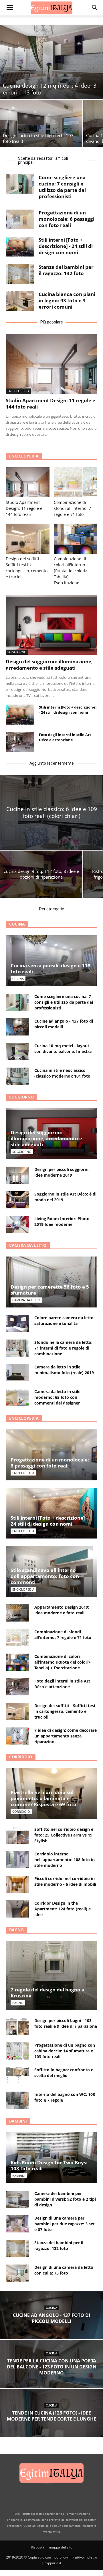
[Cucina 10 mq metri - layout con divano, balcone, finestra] (17, 1052)
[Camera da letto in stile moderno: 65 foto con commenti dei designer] (17, 1397)
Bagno (16, 1930)
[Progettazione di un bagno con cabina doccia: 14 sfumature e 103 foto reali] (17, 2051)
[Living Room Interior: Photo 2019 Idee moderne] (17, 1224)
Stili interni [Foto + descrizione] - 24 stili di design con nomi (66, 246)
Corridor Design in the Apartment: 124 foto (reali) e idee (63, 1909)
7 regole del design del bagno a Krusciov (47, 1993)
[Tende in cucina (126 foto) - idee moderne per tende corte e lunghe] (51, 2417)
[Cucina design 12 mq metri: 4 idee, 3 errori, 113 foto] (51, 62)
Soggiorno (17, 652)
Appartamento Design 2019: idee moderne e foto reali (62, 1610)
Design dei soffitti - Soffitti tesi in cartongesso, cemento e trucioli (65, 1711)
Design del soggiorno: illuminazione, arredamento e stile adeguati (49, 665)
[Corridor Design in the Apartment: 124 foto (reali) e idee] (17, 1909)
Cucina (17, 924)
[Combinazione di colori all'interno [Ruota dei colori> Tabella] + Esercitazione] (76, 539)
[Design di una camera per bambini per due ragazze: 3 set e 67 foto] (17, 2224)
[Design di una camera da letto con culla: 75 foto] (17, 2273)
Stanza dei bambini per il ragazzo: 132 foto (66, 270)
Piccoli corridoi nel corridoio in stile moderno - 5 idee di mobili (65, 1881)
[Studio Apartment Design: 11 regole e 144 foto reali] (51, 364)
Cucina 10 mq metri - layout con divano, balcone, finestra (63, 1049)
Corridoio (21, 1757)
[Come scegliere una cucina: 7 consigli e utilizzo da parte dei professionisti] (20, 184)
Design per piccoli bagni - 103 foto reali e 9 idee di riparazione (66, 2023)
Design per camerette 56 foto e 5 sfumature (50, 1290)
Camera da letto (28, 1245)
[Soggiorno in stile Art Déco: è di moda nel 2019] (17, 1200)
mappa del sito (61, 2547)
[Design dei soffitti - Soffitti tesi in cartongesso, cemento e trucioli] (28, 539)
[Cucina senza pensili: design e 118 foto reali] (51, 961)
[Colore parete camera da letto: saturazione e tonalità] (17, 1323)
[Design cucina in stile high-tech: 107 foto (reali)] (41, 124)
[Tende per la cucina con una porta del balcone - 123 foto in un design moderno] (51, 2368)
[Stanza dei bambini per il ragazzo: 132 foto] (20, 274)
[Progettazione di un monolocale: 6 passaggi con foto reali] (20, 219)
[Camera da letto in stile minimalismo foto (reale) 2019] (17, 1373)
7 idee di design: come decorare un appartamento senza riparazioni (66, 1736)
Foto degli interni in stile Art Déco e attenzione (65, 737)
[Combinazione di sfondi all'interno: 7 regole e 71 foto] (76, 482)
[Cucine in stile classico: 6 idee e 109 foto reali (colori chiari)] (51, 812)
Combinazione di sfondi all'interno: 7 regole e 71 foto (72, 508)
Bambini (18, 2121)
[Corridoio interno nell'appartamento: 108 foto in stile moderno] (17, 1860)
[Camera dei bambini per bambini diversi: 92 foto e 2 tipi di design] (17, 2199)
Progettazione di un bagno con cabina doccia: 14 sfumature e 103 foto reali (65, 2051)
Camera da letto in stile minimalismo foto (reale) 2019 (64, 1370)
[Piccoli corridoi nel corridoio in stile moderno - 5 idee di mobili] (17, 1884)
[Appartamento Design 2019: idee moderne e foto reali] (17, 1613)
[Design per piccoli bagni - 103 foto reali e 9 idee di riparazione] (17, 2026)
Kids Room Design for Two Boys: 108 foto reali (49, 2165)
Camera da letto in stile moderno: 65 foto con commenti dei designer (57, 1397)
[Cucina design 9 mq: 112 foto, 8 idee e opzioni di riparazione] (41, 874)
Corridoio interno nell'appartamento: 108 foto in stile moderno (65, 1860)
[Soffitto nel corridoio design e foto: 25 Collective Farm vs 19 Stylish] (17, 1835)
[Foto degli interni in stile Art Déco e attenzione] (20, 742)
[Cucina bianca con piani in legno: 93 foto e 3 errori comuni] (20, 301)
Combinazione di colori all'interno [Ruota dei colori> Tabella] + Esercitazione (71, 571)
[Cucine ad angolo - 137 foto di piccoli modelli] (17, 1027)
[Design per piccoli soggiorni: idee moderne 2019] (17, 1175)
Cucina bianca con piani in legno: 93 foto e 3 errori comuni (67, 300)
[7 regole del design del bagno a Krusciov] (51, 1976)
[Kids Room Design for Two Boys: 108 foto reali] (51, 2158)
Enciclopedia (18, 391)
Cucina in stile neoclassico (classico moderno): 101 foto (62, 1073)
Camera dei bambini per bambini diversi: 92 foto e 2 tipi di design (65, 2199)
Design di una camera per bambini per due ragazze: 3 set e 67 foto (65, 2224)
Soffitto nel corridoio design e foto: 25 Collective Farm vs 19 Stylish (64, 1835)
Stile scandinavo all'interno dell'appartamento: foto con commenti (45, 1576)
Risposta (38, 2547)
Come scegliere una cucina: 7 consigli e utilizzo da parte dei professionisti (62, 187)
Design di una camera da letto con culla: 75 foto (64, 2270)
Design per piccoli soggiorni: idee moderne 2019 (62, 1172)
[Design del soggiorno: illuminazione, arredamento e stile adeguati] (51, 625)
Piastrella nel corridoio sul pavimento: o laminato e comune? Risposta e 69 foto (43, 1798)
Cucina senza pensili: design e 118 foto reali (50, 969)
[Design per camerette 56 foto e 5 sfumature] (51, 1282)
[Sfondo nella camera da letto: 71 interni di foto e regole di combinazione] (17, 1348)
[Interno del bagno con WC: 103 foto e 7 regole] (17, 2100)
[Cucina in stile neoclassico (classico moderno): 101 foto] (17, 1076)
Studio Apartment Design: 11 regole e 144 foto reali (50, 404)
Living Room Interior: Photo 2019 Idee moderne (62, 1221)
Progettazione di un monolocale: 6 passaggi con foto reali (67, 219)
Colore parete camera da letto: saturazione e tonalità (65, 1320)
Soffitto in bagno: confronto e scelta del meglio (64, 2073)
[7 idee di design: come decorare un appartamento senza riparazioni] (17, 1736)
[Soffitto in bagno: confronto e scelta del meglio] (17, 2076)
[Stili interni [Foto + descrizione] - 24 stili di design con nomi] (20, 247)
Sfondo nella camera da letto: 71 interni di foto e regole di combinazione (63, 1348)
